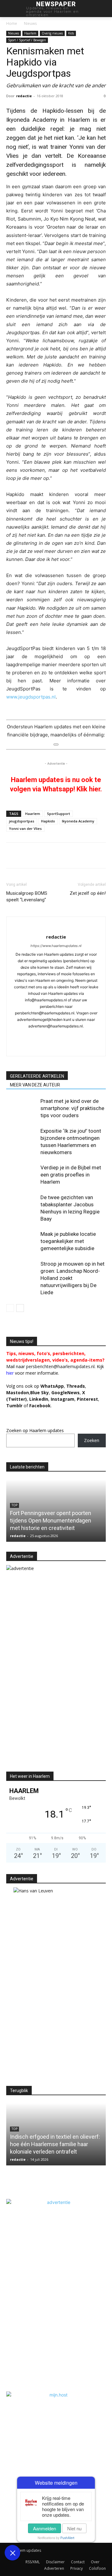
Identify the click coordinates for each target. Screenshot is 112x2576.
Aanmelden (44, 2528)
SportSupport (58, 814)
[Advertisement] (58, 1715)
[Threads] (82, 1047)
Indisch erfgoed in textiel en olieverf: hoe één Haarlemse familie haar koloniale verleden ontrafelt (55, 2144)
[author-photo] (56, 927)
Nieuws (30, 23)
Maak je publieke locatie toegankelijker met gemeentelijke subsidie (68, 1241)
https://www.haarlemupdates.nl (56, 946)
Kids (71, 33)
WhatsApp (52, 1386)
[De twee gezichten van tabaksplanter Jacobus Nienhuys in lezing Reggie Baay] (22, 1205)
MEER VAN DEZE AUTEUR (35, 1085)
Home (12, 23)
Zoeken (92, 1440)
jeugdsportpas (22, 821)
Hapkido (48, 821)
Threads (76, 1386)
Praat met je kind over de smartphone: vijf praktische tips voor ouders (72, 1108)
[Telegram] (84, 855)
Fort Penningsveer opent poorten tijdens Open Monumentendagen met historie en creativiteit (51, 1520)
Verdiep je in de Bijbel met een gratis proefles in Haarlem (71, 1175)
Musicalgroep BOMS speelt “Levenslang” (27, 897)
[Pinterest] (98, 855)
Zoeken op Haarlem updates (35, 1430)
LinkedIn (39, 1399)
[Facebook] (12, 855)
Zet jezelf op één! (88, 893)
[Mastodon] (69, 1047)
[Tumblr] (70, 855)
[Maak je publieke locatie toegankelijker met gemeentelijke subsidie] (22, 1241)
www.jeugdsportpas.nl (31, 697)
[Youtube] (43, 1047)
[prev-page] (10, 1308)
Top (14, 1505)
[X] (27, 855)
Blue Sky (40, 1393)
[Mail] (63, 1036)
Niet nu (74, 2528)
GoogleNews (65, 1393)
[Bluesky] (56, 1047)
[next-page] (20, 1308)
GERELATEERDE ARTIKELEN (37, 1076)
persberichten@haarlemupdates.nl (60, 1366)
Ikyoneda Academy (78, 821)
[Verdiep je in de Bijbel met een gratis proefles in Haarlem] (22, 1175)
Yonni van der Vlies (25, 828)
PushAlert (67, 2538)
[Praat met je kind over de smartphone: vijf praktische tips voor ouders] (22, 1108)
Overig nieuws (52, 33)
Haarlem (30, 33)
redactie (24, 96)
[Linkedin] (55, 855)
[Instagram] (37, 1036)
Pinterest (87, 1399)
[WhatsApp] (41, 855)
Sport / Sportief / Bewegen (27, 40)
